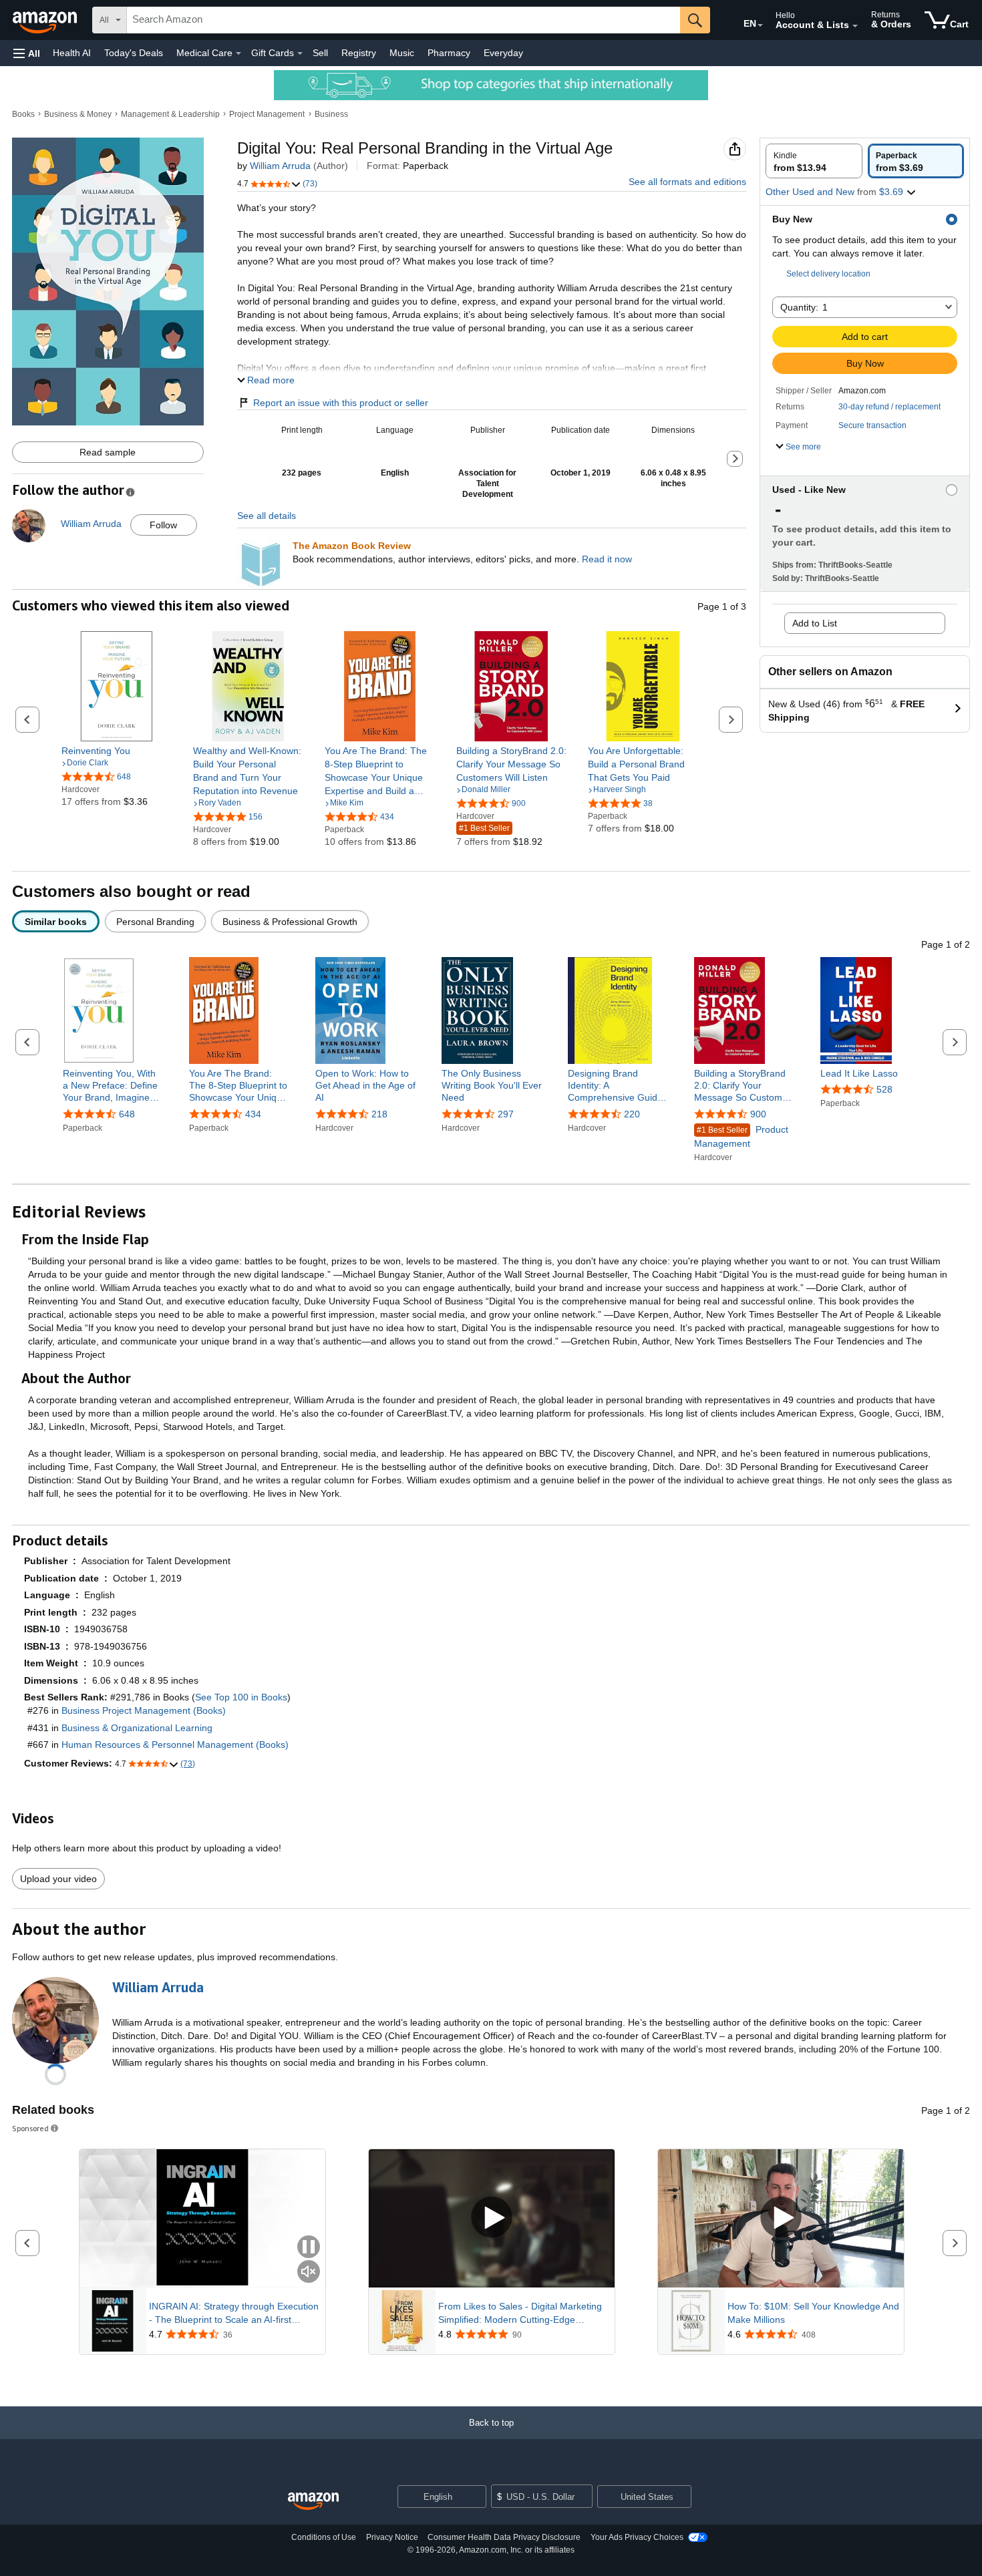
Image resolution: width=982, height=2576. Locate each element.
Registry (359, 53)
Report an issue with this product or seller (341, 403)
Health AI (72, 53)
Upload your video (58, 1879)
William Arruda (280, 166)
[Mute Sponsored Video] (309, 2272)
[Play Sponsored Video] (492, 2218)
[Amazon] (46, 20)
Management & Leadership (170, 114)
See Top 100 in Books (241, 1697)
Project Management (267, 114)
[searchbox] (403, 20)
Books (23, 114)
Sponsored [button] (30, 2128)
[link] (117, 751)
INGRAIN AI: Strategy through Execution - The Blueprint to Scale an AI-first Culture (234, 2314)
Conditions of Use (324, 2537)
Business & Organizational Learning (137, 1728)
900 (758, 1114)
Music (402, 53)
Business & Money (78, 114)
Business (331, 114)
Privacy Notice (392, 2537)
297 (506, 1114)
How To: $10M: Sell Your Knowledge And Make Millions (813, 2313)
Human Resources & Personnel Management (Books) (175, 1744)
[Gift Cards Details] (300, 53)
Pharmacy (449, 53)
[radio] (814, 161)
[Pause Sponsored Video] (309, 2248)
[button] (27, 53)
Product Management (741, 1136)
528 (884, 1089)
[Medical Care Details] (238, 53)
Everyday (503, 53)
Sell (320, 53)
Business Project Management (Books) (144, 1710)
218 (379, 1114)
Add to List (815, 623)
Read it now (607, 559)
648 (127, 1114)
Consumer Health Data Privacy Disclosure (504, 2537)
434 (253, 1114)
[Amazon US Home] (313, 2502)
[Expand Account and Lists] (855, 26)
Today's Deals (134, 53)
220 (632, 1114)
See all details (267, 516)
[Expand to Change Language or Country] (760, 25)
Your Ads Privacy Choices (637, 2537)
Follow (163, 525)
